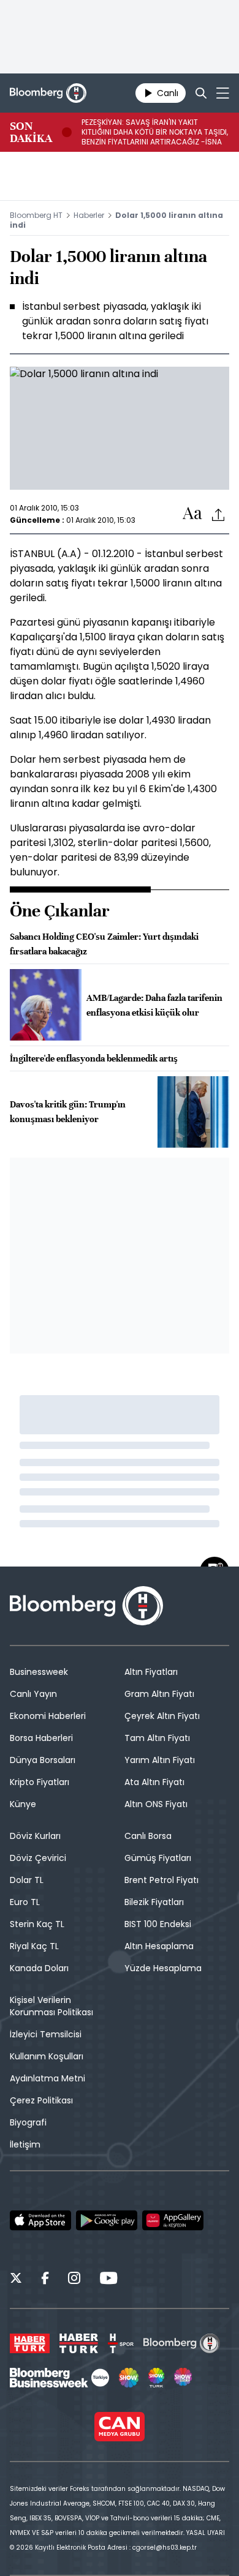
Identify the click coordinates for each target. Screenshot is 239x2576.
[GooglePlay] (107, 2220)
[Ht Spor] (121, 2343)
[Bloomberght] (48, 93)
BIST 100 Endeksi (158, 1924)
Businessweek (39, 1672)
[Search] (201, 93)
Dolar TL (27, 1880)
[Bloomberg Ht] (182, 2343)
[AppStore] (40, 2220)
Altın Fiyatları (151, 1672)
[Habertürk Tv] (79, 2343)
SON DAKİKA (31, 132)
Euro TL (25, 1902)
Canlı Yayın (33, 1694)
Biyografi (28, 2122)
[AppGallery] (173, 2220)
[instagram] (74, 2280)
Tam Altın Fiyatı (157, 1738)
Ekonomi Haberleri (48, 1716)
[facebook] (45, 2280)
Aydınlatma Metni (47, 2078)
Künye (23, 1804)
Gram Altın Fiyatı (159, 1694)
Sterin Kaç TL (37, 1924)
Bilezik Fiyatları (154, 1902)
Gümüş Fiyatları (158, 1858)
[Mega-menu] (223, 93)
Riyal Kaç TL (34, 1946)
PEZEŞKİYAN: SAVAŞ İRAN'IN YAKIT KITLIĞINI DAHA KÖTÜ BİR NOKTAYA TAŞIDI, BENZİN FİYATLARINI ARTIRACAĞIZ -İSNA (155, 132)
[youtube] (108, 2280)
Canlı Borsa (148, 1836)
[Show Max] (184, 2378)
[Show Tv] (129, 2378)
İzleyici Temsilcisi (46, 2034)
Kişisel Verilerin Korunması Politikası (51, 2006)
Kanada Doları (39, 1968)
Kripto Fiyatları (40, 1782)
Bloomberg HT (36, 215)
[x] (16, 2280)
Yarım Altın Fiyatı (160, 1760)
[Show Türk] (156, 2378)
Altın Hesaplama (159, 1946)
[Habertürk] (30, 2343)
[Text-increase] (192, 514)
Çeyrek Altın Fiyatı (162, 1716)
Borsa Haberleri (41, 1738)
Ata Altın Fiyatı (154, 1782)
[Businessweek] (59, 2378)
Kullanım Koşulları (47, 2056)
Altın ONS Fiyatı (156, 1804)
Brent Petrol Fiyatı (161, 1880)
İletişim (25, 2144)
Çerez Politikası (41, 2100)
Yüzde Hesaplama (163, 1968)
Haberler (89, 215)
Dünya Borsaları (43, 1760)
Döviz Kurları (35, 1836)
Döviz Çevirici (38, 1858)
